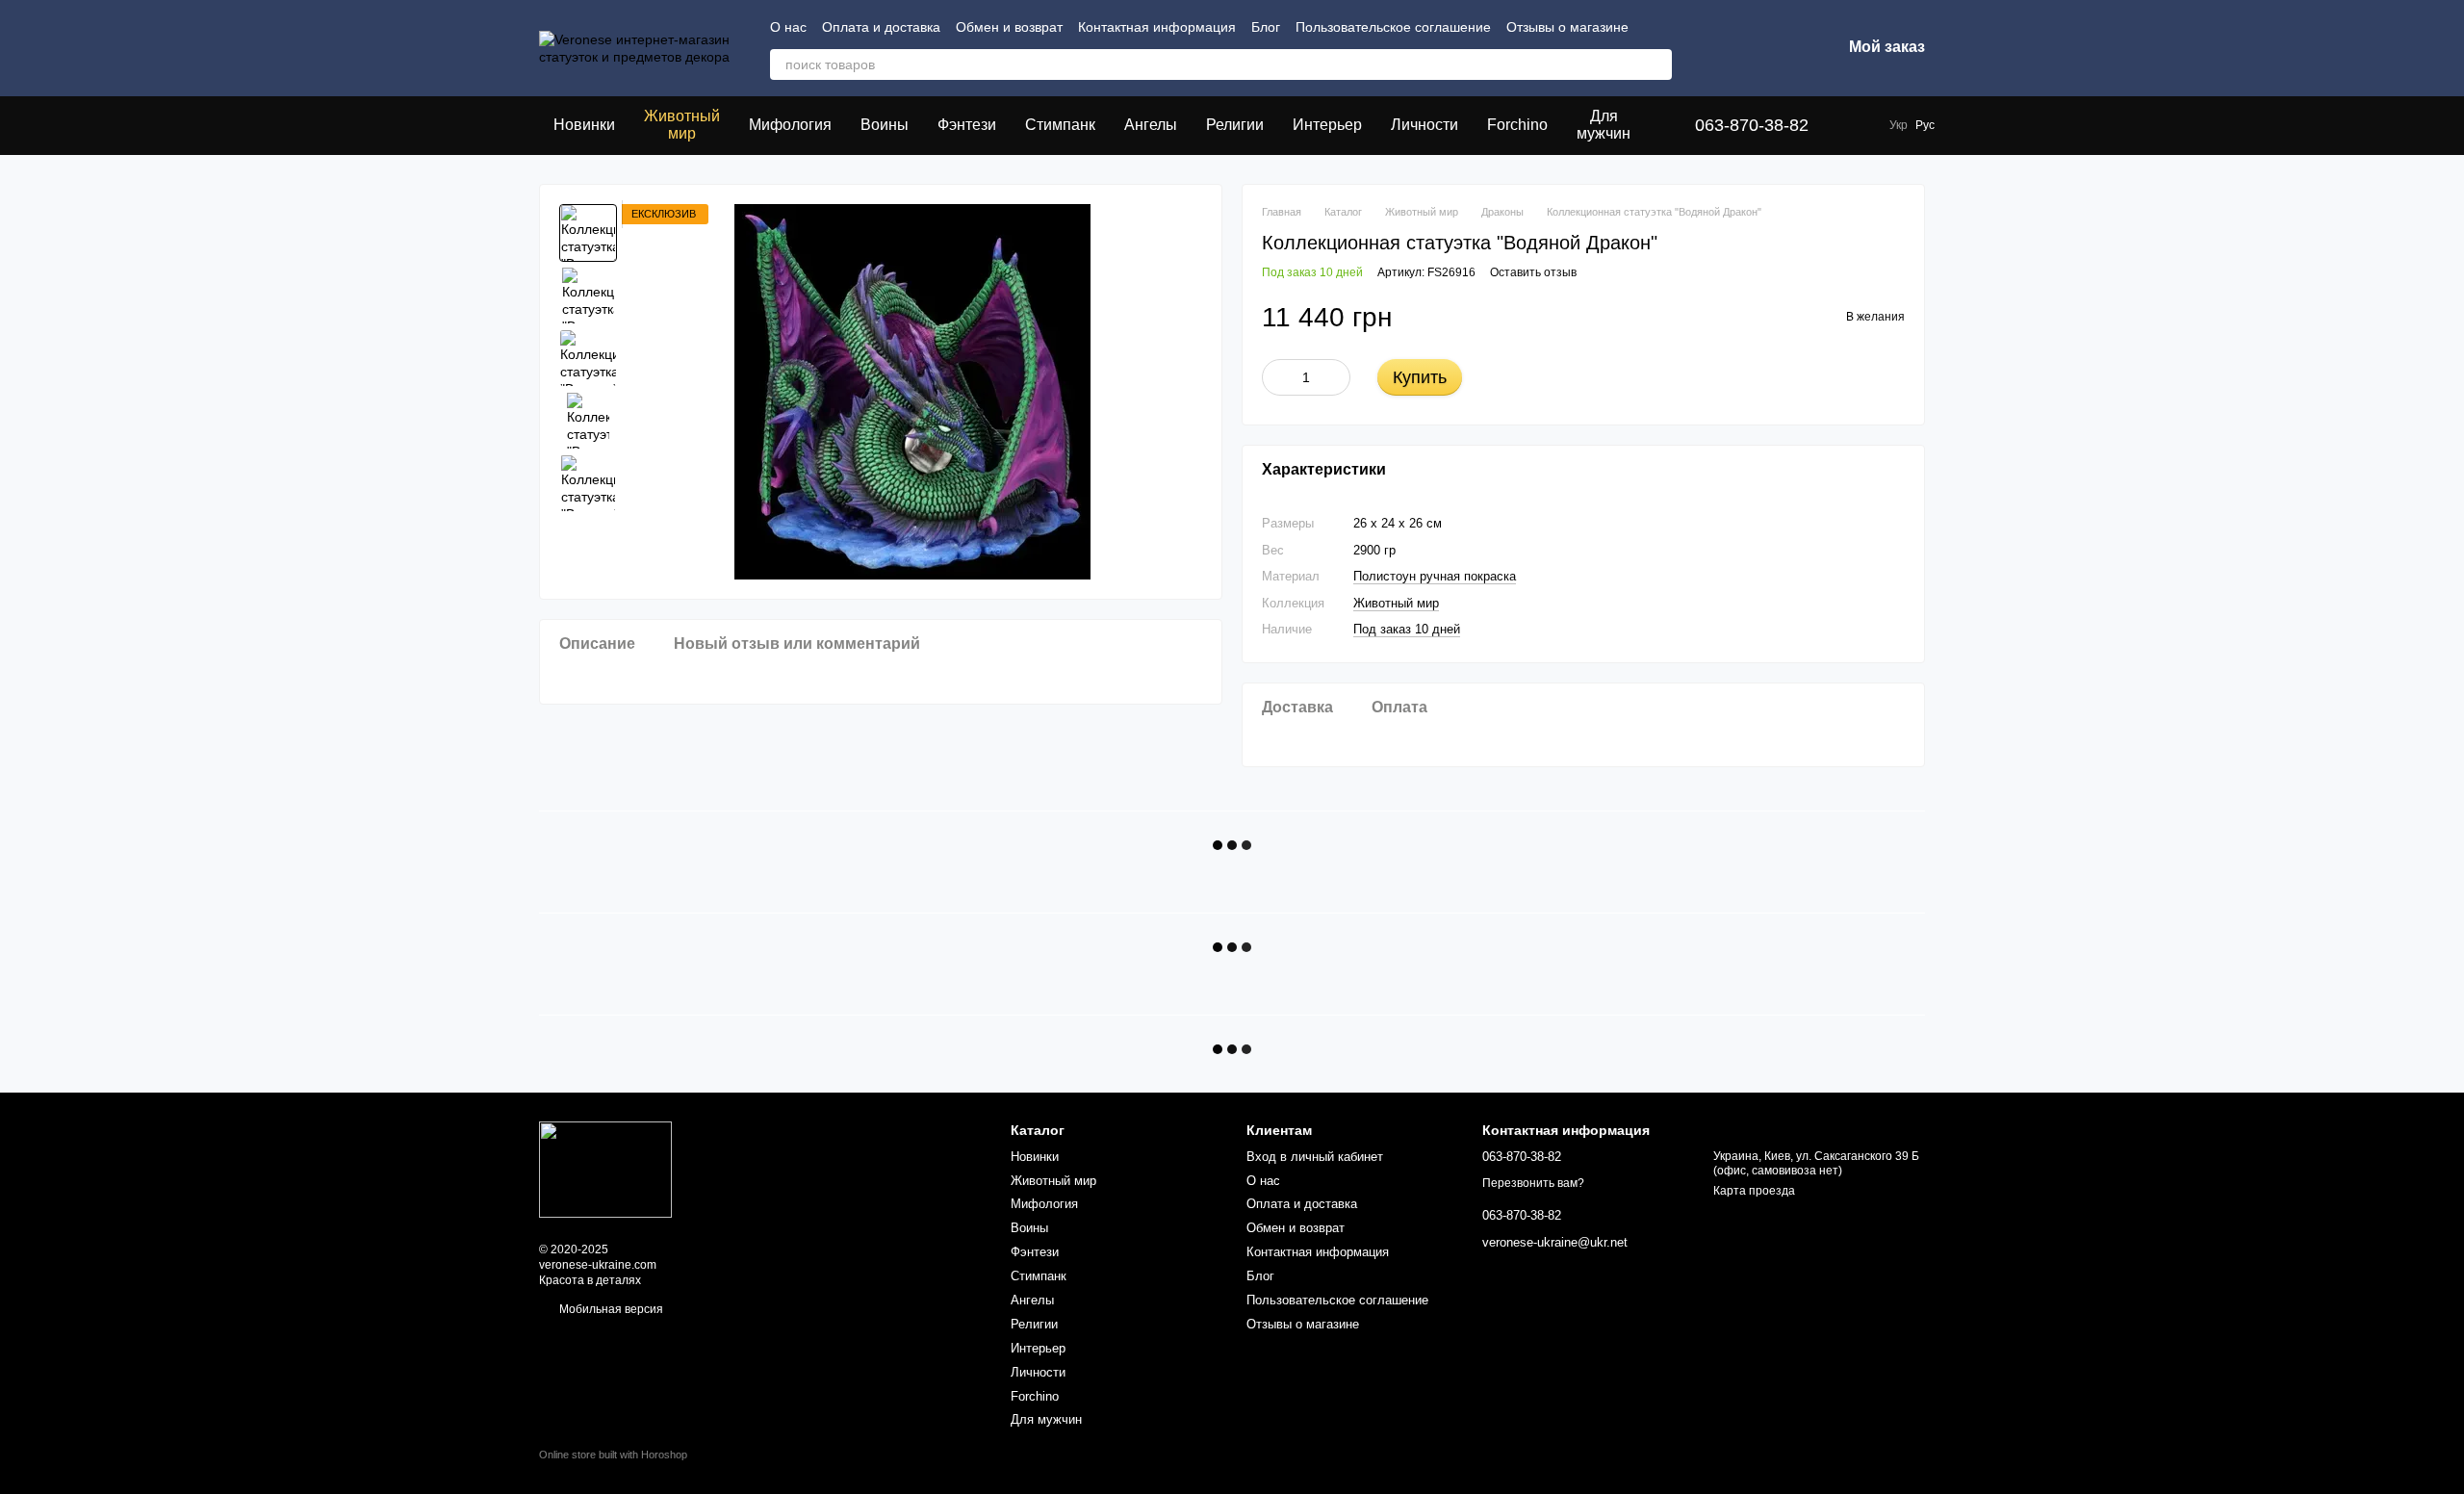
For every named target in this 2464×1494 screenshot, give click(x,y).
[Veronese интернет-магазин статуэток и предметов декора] (605, 1170)
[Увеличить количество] (1336, 377)
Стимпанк (1060, 125)
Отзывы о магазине (1567, 27)
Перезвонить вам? (1533, 1183)
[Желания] (1726, 48)
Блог (1266, 27)
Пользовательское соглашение (1393, 27)
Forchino (1517, 125)
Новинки (584, 125)
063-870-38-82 (1752, 125)
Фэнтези (967, 125)
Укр (1899, 125)
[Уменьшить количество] (1276, 377)
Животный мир (682, 125)
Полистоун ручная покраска (1435, 576)
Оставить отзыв (1533, 272)
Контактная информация (1157, 27)
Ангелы (1151, 125)
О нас (788, 27)
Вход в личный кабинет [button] (1315, 1157)
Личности (1424, 125)
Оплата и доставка (881, 27)
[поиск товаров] (1656, 64)
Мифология (790, 125)
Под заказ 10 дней (1407, 629)
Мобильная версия (610, 1309)
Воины (885, 125)
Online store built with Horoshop (613, 1455)
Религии (1235, 125)
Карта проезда (1754, 1191)
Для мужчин (1604, 125)
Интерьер (1327, 125)
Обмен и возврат (1009, 27)
